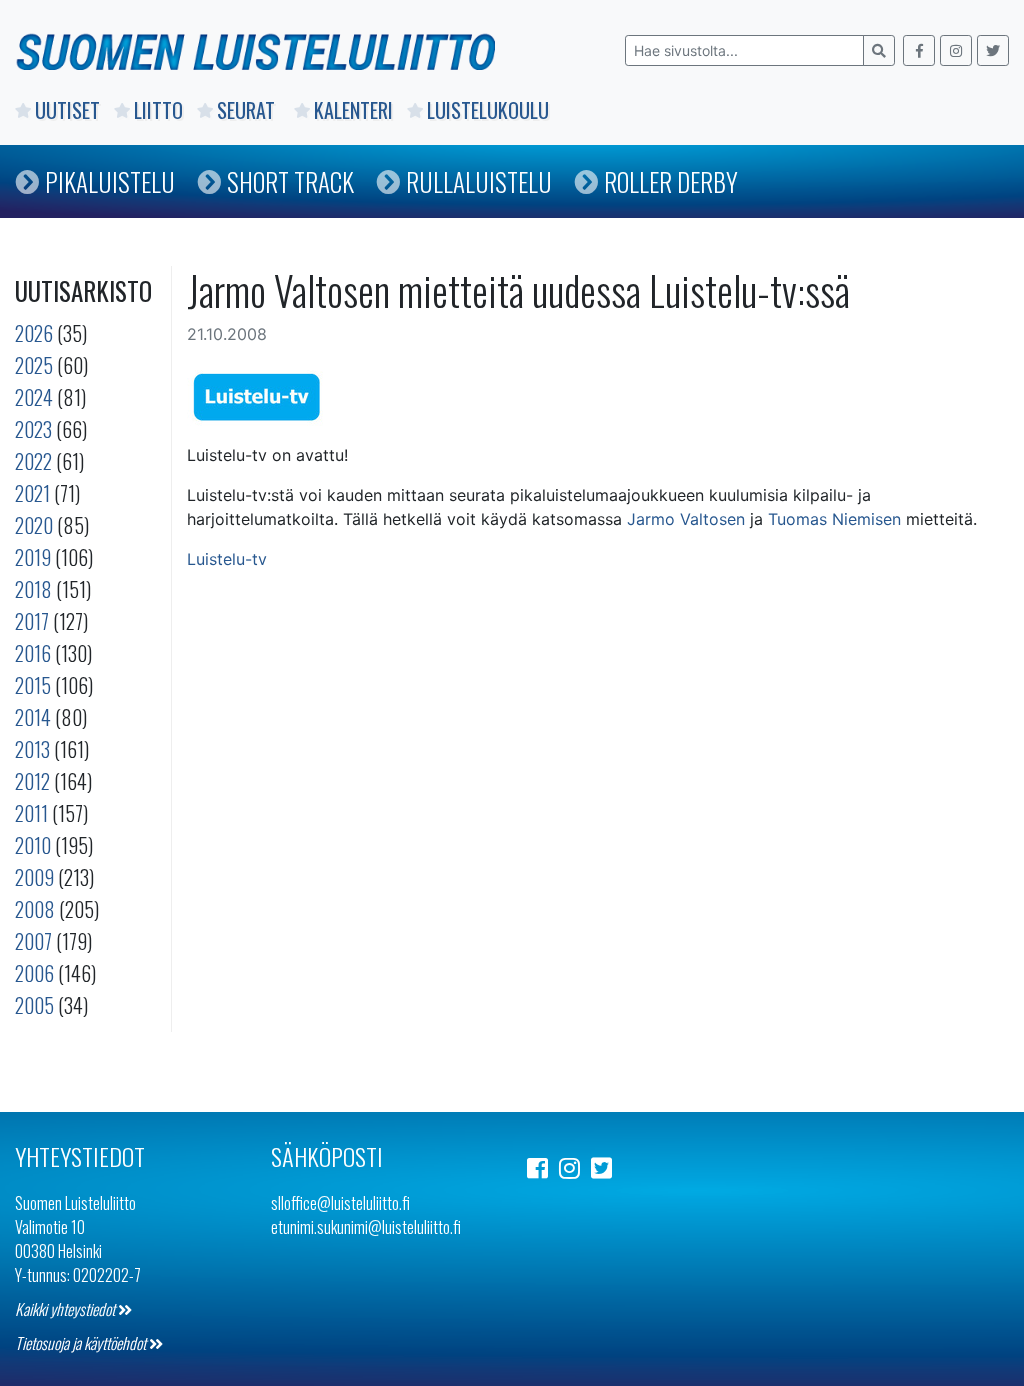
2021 (32, 493)
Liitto (158, 110)
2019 (33, 557)
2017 (32, 621)
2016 (33, 653)
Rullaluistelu (479, 181)
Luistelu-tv (227, 559)
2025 (34, 365)
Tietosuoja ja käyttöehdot (82, 1343)
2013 (32, 749)
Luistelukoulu (488, 110)
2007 (33, 941)
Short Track (290, 181)
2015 (33, 685)
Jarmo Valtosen (686, 519)
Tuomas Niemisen (834, 519)
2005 (34, 1005)
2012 (32, 781)
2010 (33, 845)
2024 (34, 397)
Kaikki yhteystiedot (66, 1309)
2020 (34, 525)
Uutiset (67, 110)
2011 (31, 813)
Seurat (248, 110)
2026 (34, 333)
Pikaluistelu (110, 181)
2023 (33, 429)
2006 (34, 973)
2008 (35, 909)
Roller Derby (671, 181)
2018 (33, 589)
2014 (33, 717)
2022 (33, 461)
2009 (34, 877)
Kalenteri (353, 110)
